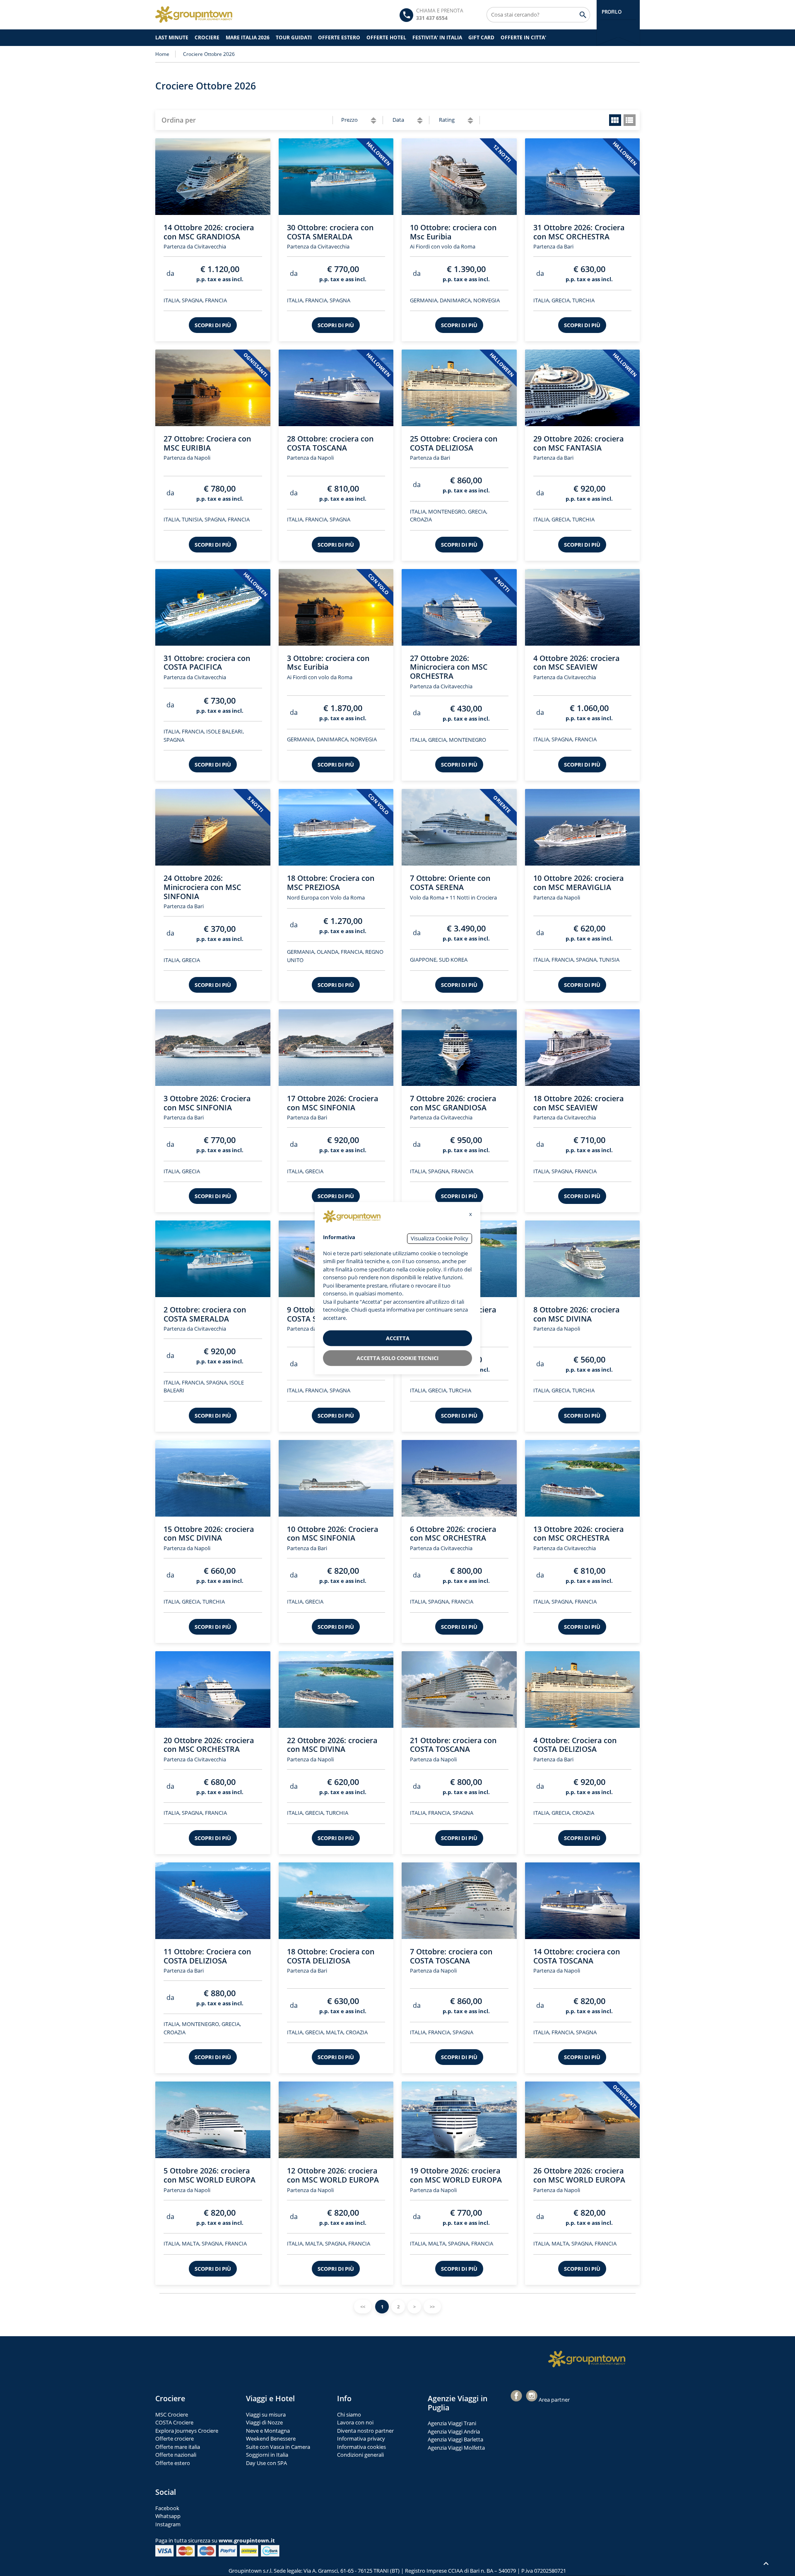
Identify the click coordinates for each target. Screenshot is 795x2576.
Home (162, 54)
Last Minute (172, 37)
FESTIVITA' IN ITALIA (437, 37)
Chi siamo (349, 2414)
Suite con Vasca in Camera (278, 2447)
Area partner (554, 2400)
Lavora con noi (355, 2422)
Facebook (167, 2508)
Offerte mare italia (178, 2447)
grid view (615, 120)
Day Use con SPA (266, 2463)
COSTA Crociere (174, 2422)
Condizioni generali (360, 2455)
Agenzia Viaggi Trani (452, 2423)
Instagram (168, 2524)
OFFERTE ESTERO (339, 37)
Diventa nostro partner (365, 2431)
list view (630, 120)
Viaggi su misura (266, 2414)
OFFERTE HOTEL (386, 37)
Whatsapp (168, 2516)
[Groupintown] (194, 14)
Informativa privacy (361, 2439)
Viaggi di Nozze (264, 2422)
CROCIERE (207, 37)
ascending (373, 119)
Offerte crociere (175, 2439)
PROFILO (611, 12)
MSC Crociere (172, 2414)
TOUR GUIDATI (294, 37)
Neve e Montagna (268, 2431)
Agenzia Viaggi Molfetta (456, 2448)
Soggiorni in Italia (267, 2455)
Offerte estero (173, 2463)
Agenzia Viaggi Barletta (455, 2439)
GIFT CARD (481, 37)
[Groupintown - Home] (587, 2359)
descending (373, 122)
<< (363, 2307)
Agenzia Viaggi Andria (454, 2431)
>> (432, 2307)
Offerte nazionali (176, 2455)
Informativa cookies (361, 2447)
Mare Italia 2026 (248, 37)
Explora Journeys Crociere (187, 2431)
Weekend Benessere (271, 2439)
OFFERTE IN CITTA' (523, 37)
